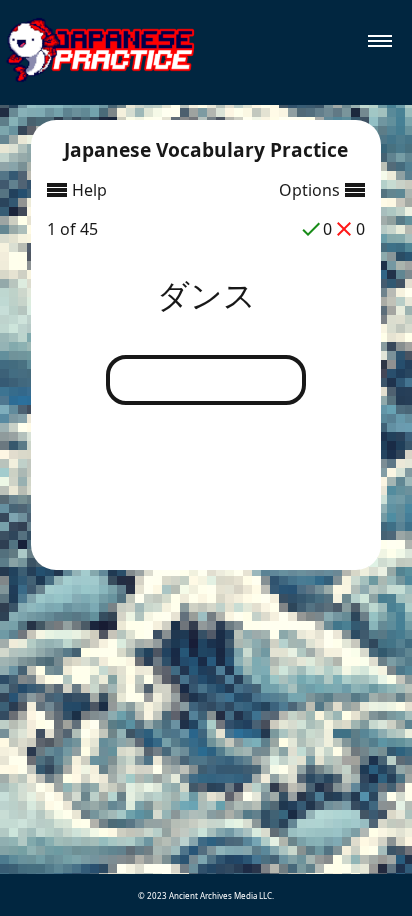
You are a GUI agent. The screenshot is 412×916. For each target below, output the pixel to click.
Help (89, 190)
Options (309, 190)
